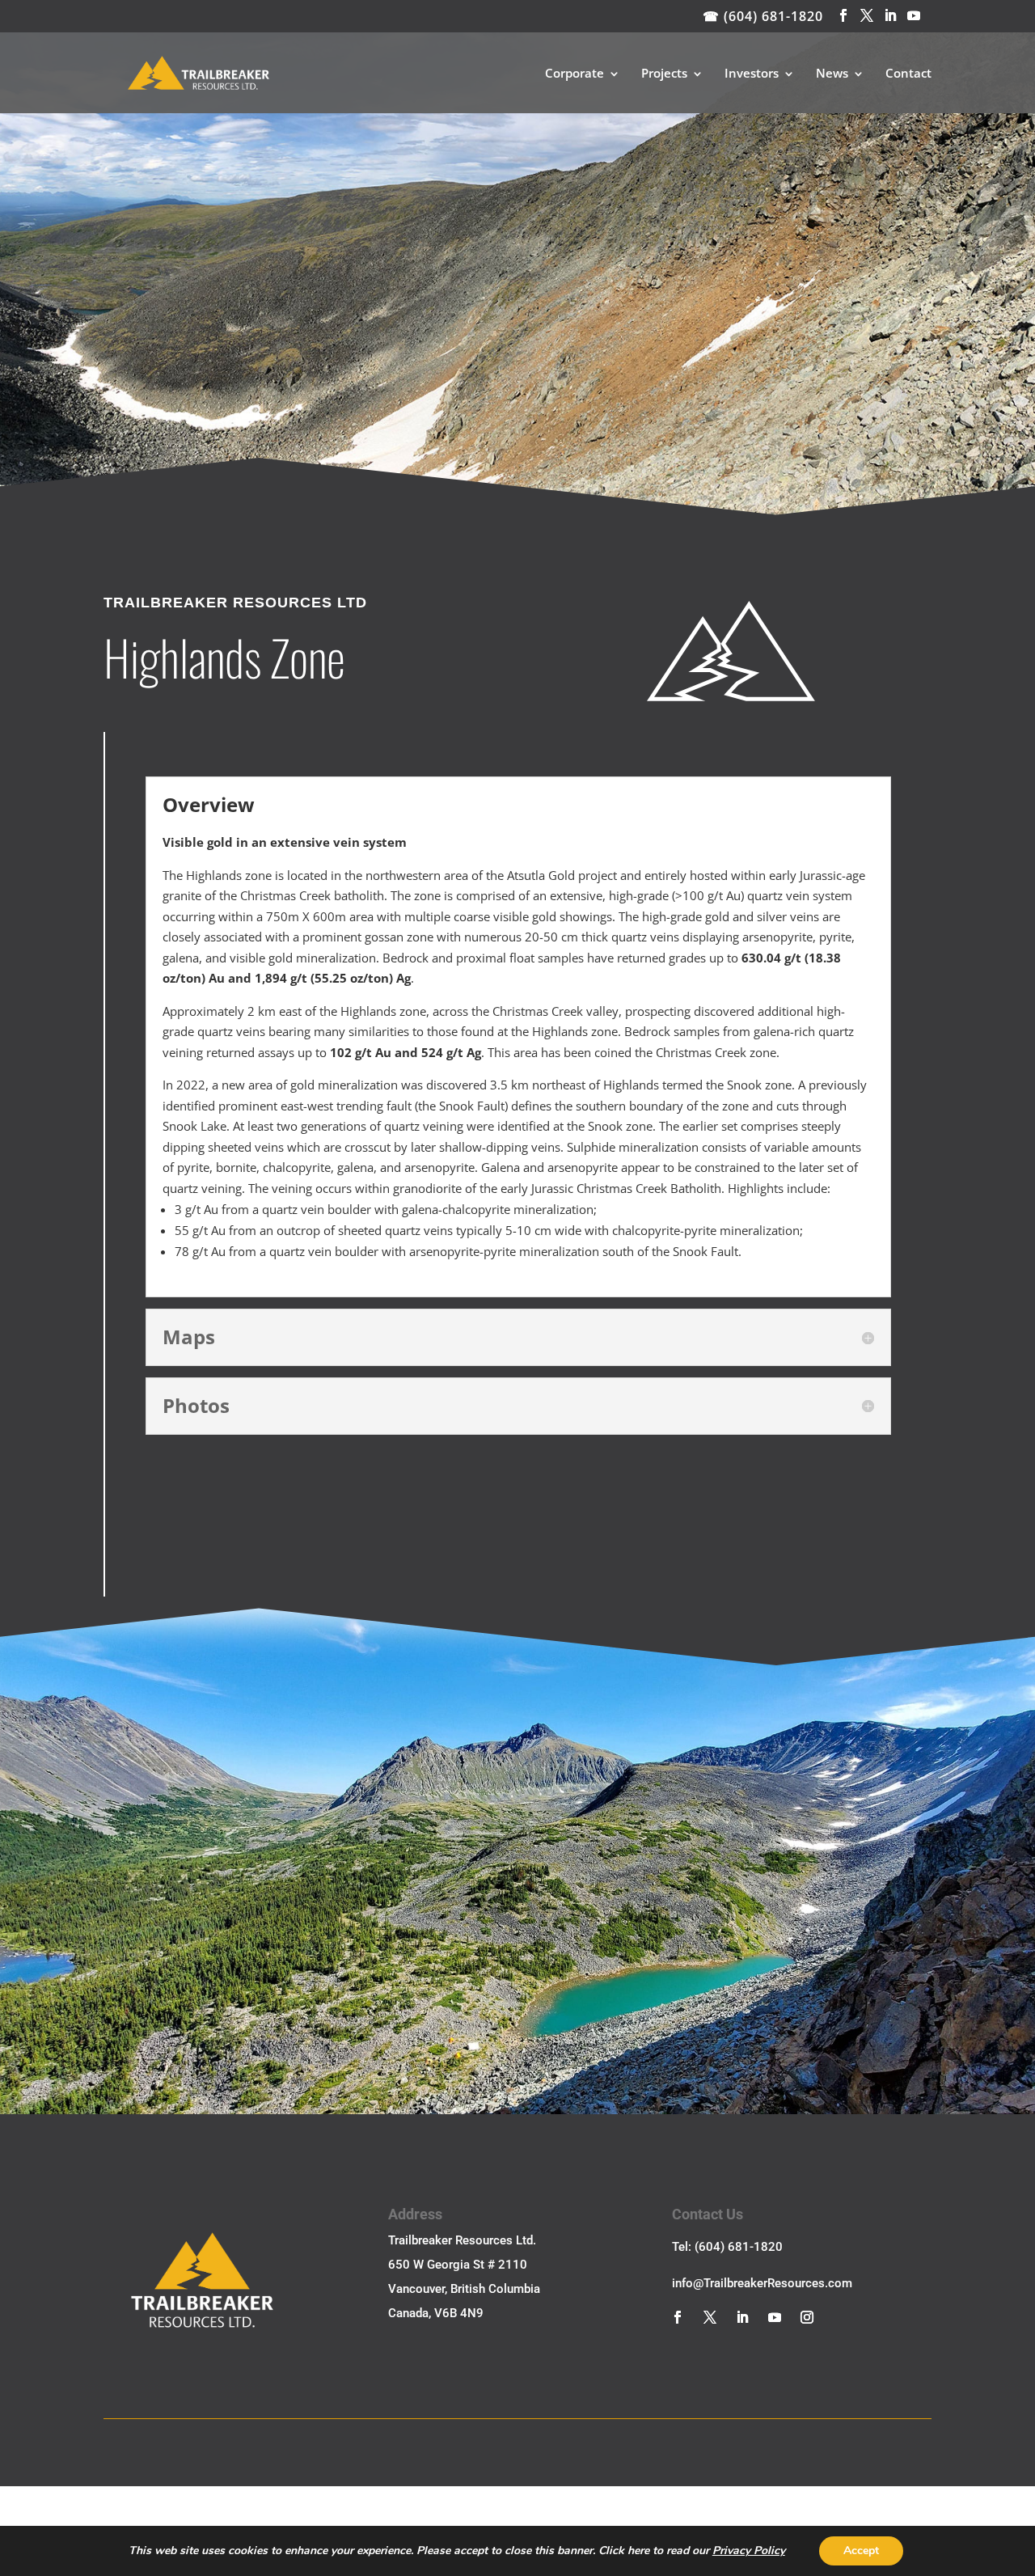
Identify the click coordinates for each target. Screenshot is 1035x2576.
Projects (664, 74)
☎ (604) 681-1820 (763, 16)
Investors (752, 74)
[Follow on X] (710, 2317)
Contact (908, 74)
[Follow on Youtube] (775, 2317)
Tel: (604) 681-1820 (727, 2247)
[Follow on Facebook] (678, 2317)
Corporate (575, 74)
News (832, 74)
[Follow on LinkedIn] (742, 2317)
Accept (861, 2551)
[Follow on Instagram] (807, 2317)
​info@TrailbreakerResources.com (762, 2283)
